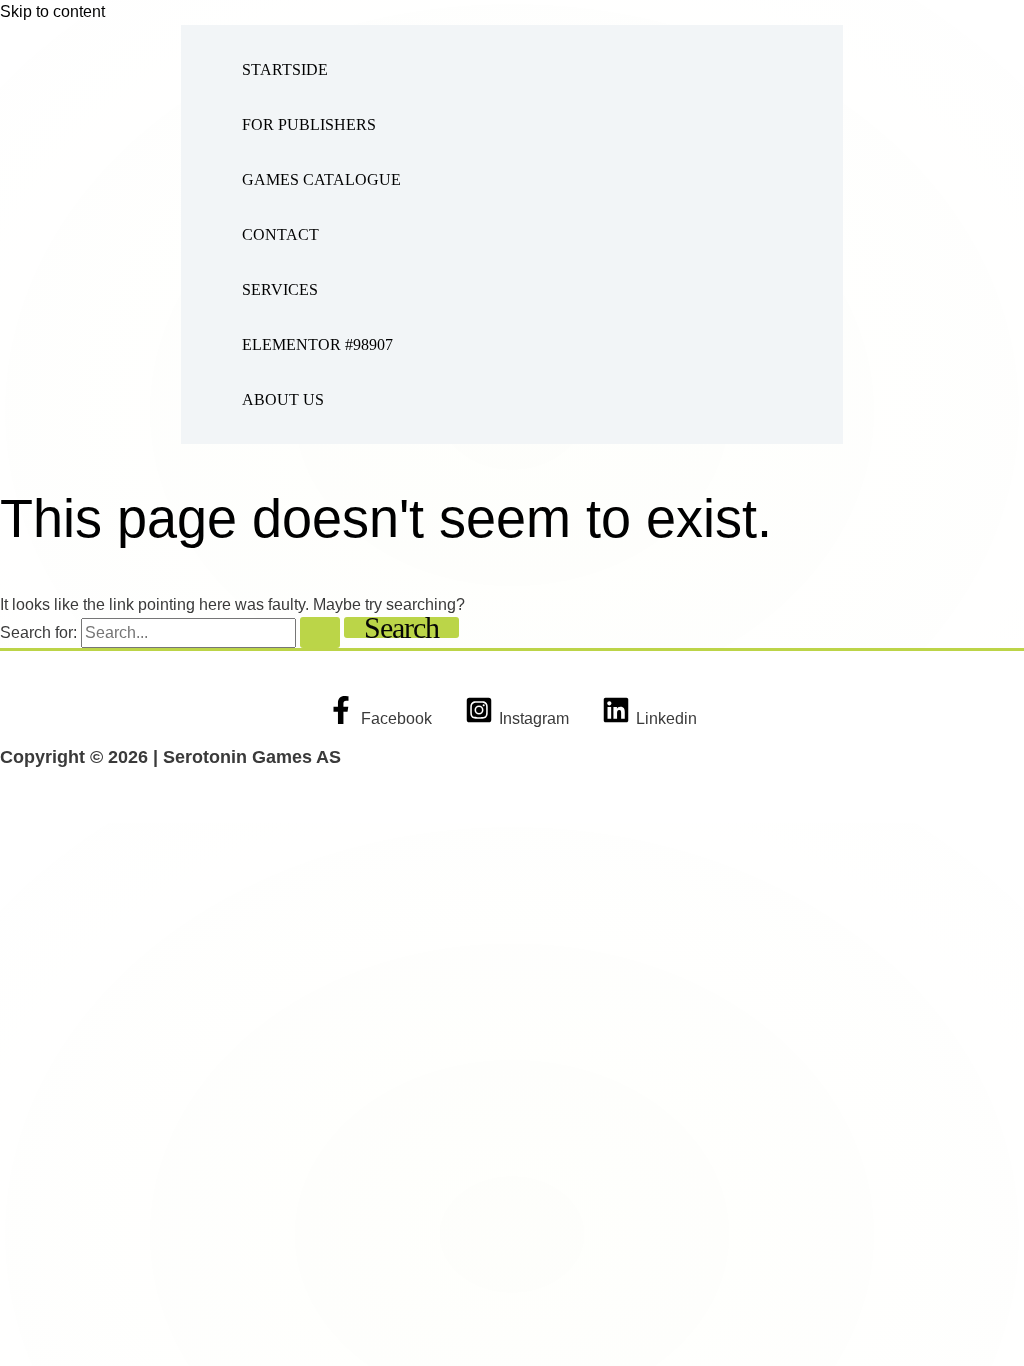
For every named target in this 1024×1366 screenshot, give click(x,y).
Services (280, 289)
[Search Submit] (320, 632)
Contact (280, 234)
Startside (285, 69)
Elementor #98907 (317, 344)
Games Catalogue (321, 179)
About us (283, 399)
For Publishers (309, 124)
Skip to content (52, 11)
